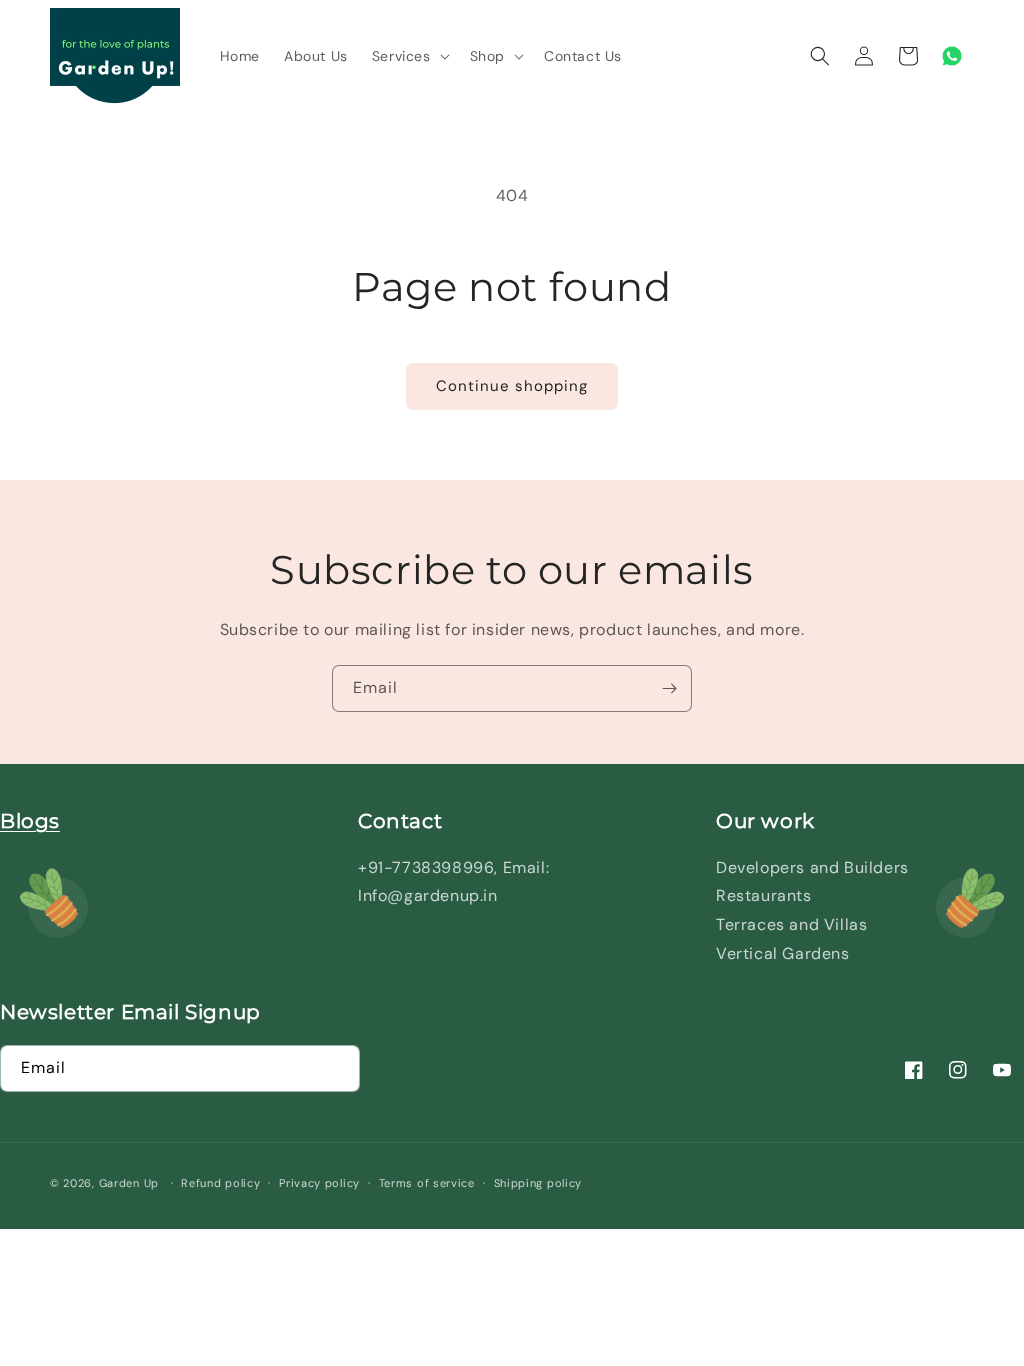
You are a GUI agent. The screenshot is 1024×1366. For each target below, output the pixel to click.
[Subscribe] (669, 688)
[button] (409, 56)
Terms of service (427, 1183)
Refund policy (220, 1183)
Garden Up (131, 1183)
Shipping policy (538, 1183)
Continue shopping (512, 386)
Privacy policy (319, 1183)
